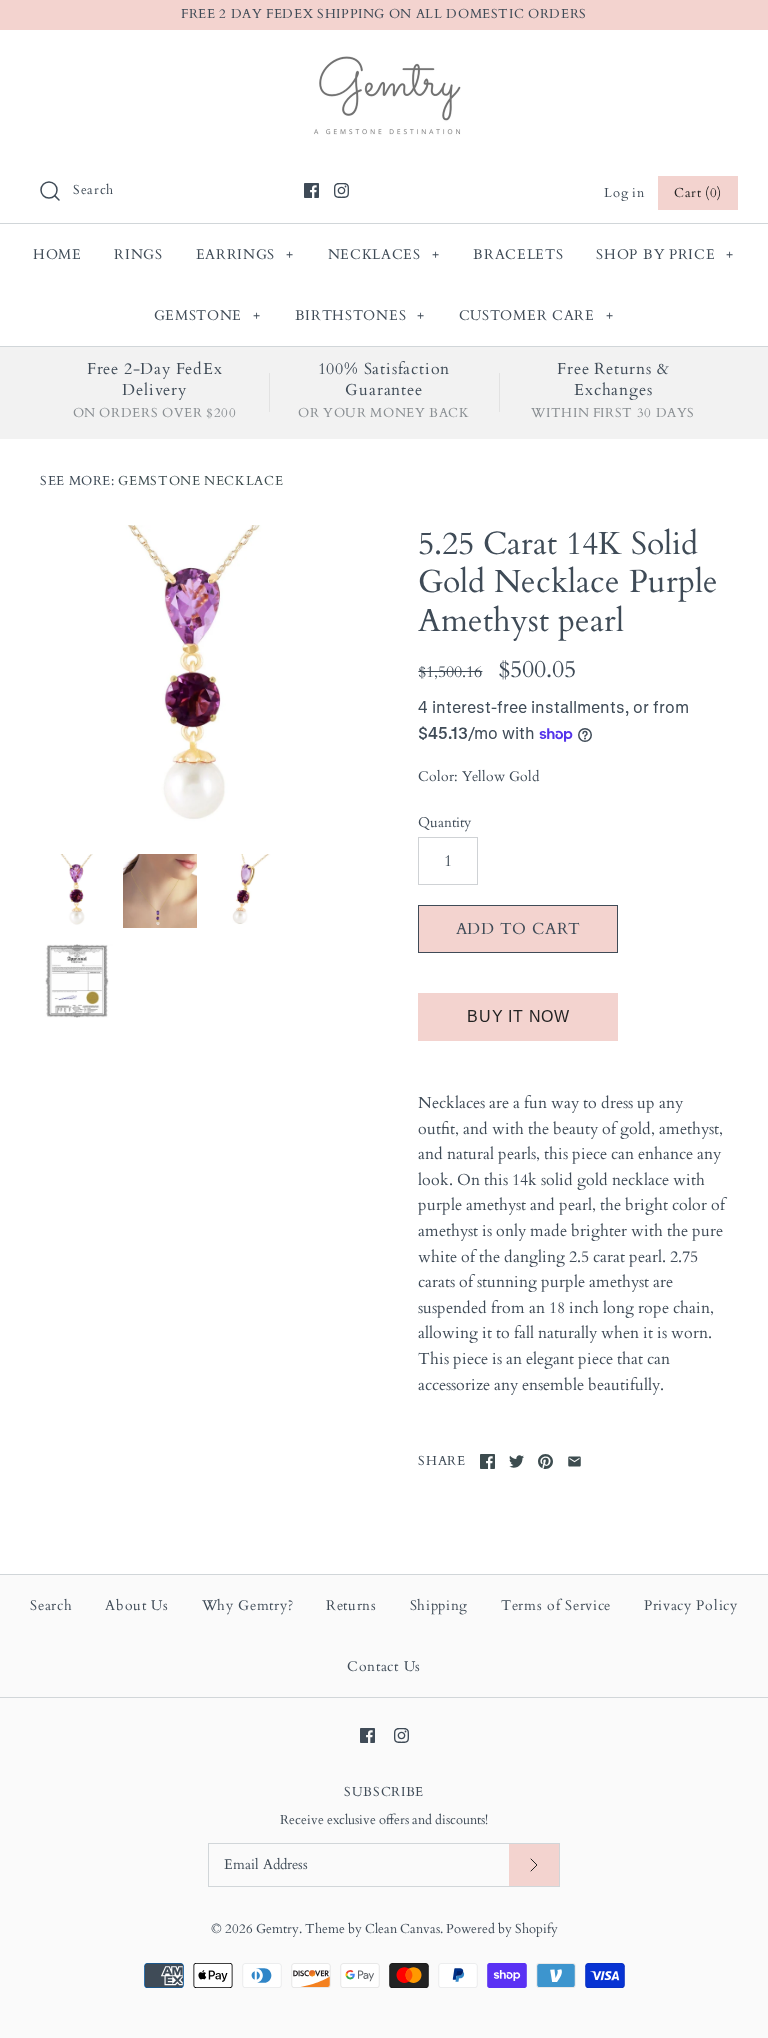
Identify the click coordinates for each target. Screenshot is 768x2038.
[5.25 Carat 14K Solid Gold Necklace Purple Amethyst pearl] (195, 680)
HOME (57, 254)
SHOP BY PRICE (665, 254)
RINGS (138, 254)
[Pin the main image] (545, 1461)
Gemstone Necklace (200, 481)
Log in (624, 193)
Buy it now (518, 1016)
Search (51, 1605)
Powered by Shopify (502, 1929)
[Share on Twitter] (516, 1461)
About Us (137, 1605)
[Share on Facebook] (487, 1461)
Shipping (439, 1605)
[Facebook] (311, 190)
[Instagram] (341, 190)
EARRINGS (245, 254)
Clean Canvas (402, 1929)
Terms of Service (556, 1605)
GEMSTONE (207, 315)
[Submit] (534, 1865)
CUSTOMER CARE (536, 315)
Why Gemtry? (248, 1605)
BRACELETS (518, 254)
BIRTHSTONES (360, 315)
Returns (351, 1605)
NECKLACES (384, 254)
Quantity (444, 822)
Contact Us (384, 1666)
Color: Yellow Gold (478, 776)
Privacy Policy (691, 1605)
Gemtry (277, 1929)
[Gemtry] (384, 62)
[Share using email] (574, 1461)
